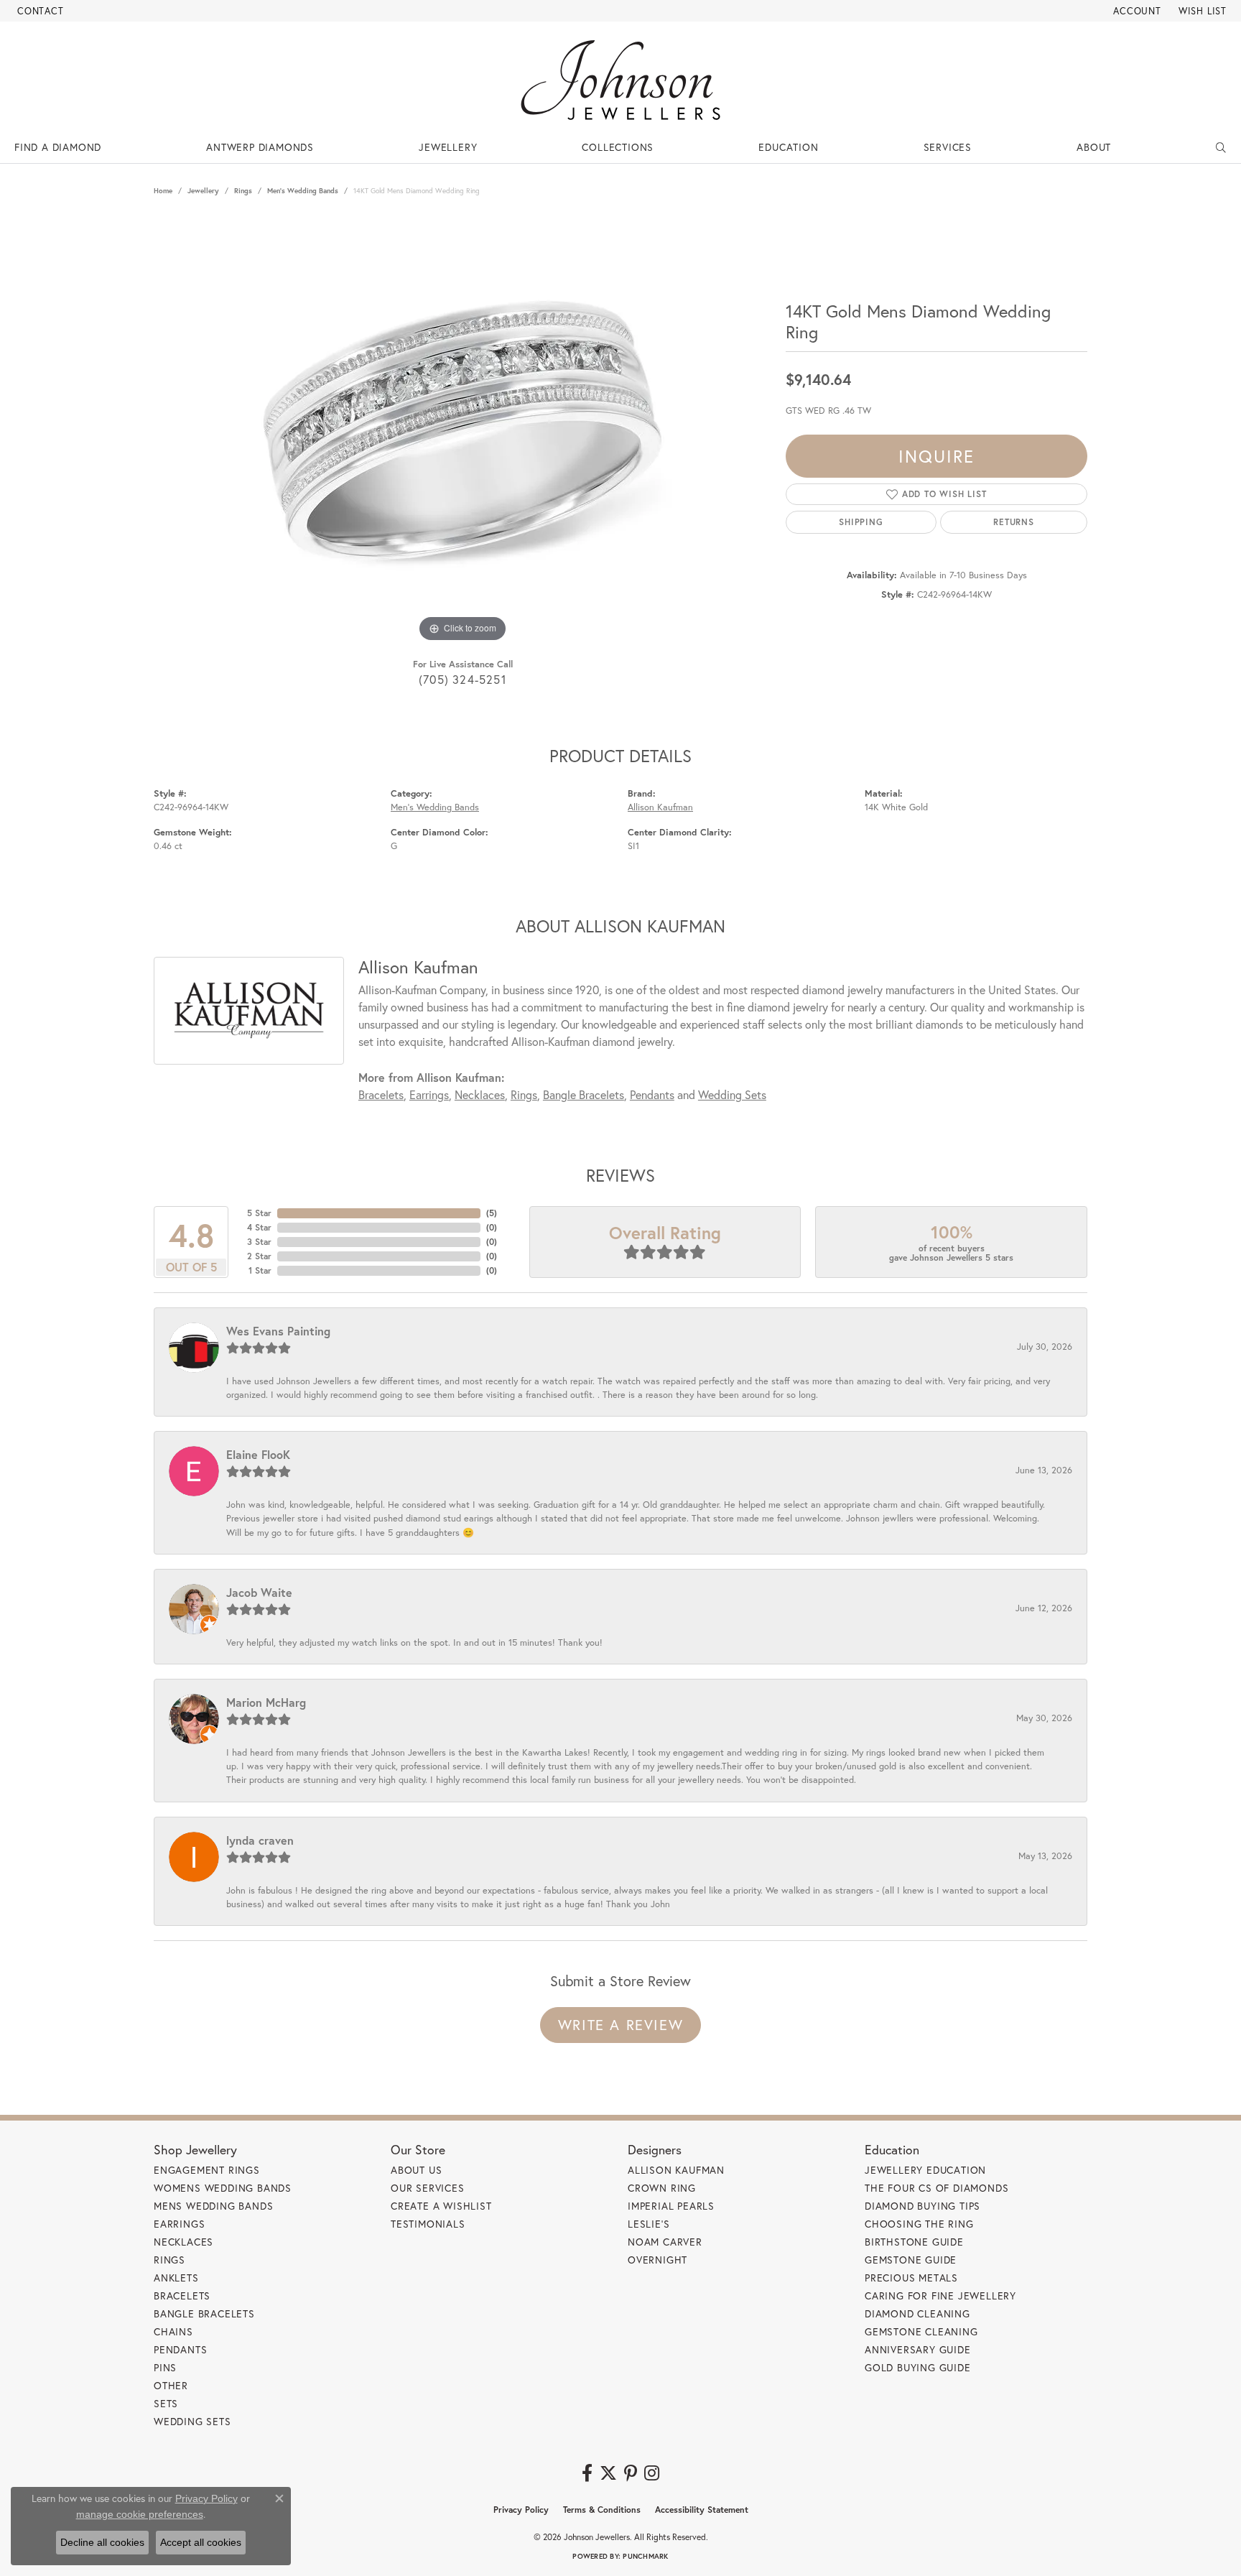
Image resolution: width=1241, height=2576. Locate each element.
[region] (463, 430)
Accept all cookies (201, 2542)
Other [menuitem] (171, 2385)
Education (788, 147)
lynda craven (260, 1840)
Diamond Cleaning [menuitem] (917, 2313)
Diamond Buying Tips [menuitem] (922, 2206)
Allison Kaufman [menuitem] (676, 2170)
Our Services (428, 2188)
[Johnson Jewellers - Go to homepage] (620, 80)
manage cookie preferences (140, 2514)
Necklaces (480, 1094)
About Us (416, 2170)
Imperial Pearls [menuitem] (671, 2206)
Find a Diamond (58, 147)
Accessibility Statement (702, 2510)
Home (163, 191)
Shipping (861, 522)
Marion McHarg (266, 1702)
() (492, 1213)
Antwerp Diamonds (260, 147)
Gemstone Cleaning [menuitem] (921, 2331)
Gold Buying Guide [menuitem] (918, 2367)
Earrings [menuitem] (179, 2224)
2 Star (259, 1256)
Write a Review (620, 2025)
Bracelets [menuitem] (182, 2295)
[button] (1136, 11)
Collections (618, 147)
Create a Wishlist (441, 2206)
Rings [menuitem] (169, 2260)
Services (948, 147)
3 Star (259, 1242)
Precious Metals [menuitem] (911, 2278)
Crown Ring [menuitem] (662, 2188)
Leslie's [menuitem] (649, 2224)
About (1094, 147)
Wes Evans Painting (278, 1331)
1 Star (260, 1270)
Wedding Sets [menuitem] (192, 2421)
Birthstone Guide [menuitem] (914, 2242)
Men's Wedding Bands (303, 191)
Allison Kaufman (660, 807)
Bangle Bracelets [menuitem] (204, 2313)
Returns (1014, 522)
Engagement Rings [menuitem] (207, 2170)
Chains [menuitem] (173, 2331)
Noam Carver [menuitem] (665, 2242)
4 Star (259, 1227)
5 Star (259, 1213)
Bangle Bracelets (584, 1094)
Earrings (429, 1094)
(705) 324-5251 (463, 679)
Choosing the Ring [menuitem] (919, 2224)
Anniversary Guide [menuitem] (918, 2349)
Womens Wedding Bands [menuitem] (223, 2188)
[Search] (1221, 147)
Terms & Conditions (602, 2510)
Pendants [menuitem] (180, 2349)
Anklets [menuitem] (176, 2278)
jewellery (203, 191)
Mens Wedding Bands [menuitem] (213, 2206)
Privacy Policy (521, 2510)
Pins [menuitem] (165, 2367)
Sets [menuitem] (166, 2403)
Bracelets (381, 1094)
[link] (39, 11)
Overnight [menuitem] (657, 2260)
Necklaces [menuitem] (183, 2242)
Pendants (652, 1094)
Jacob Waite (259, 1592)
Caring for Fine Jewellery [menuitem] (940, 2295)
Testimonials (428, 2224)
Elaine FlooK (258, 1454)
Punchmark (645, 2556)
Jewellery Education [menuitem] (925, 2170)
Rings (243, 191)
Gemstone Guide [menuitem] (911, 2260)
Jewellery (448, 147)
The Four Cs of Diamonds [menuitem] (936, 2188)
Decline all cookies (102, 2542)
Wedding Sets (732, 1094)
